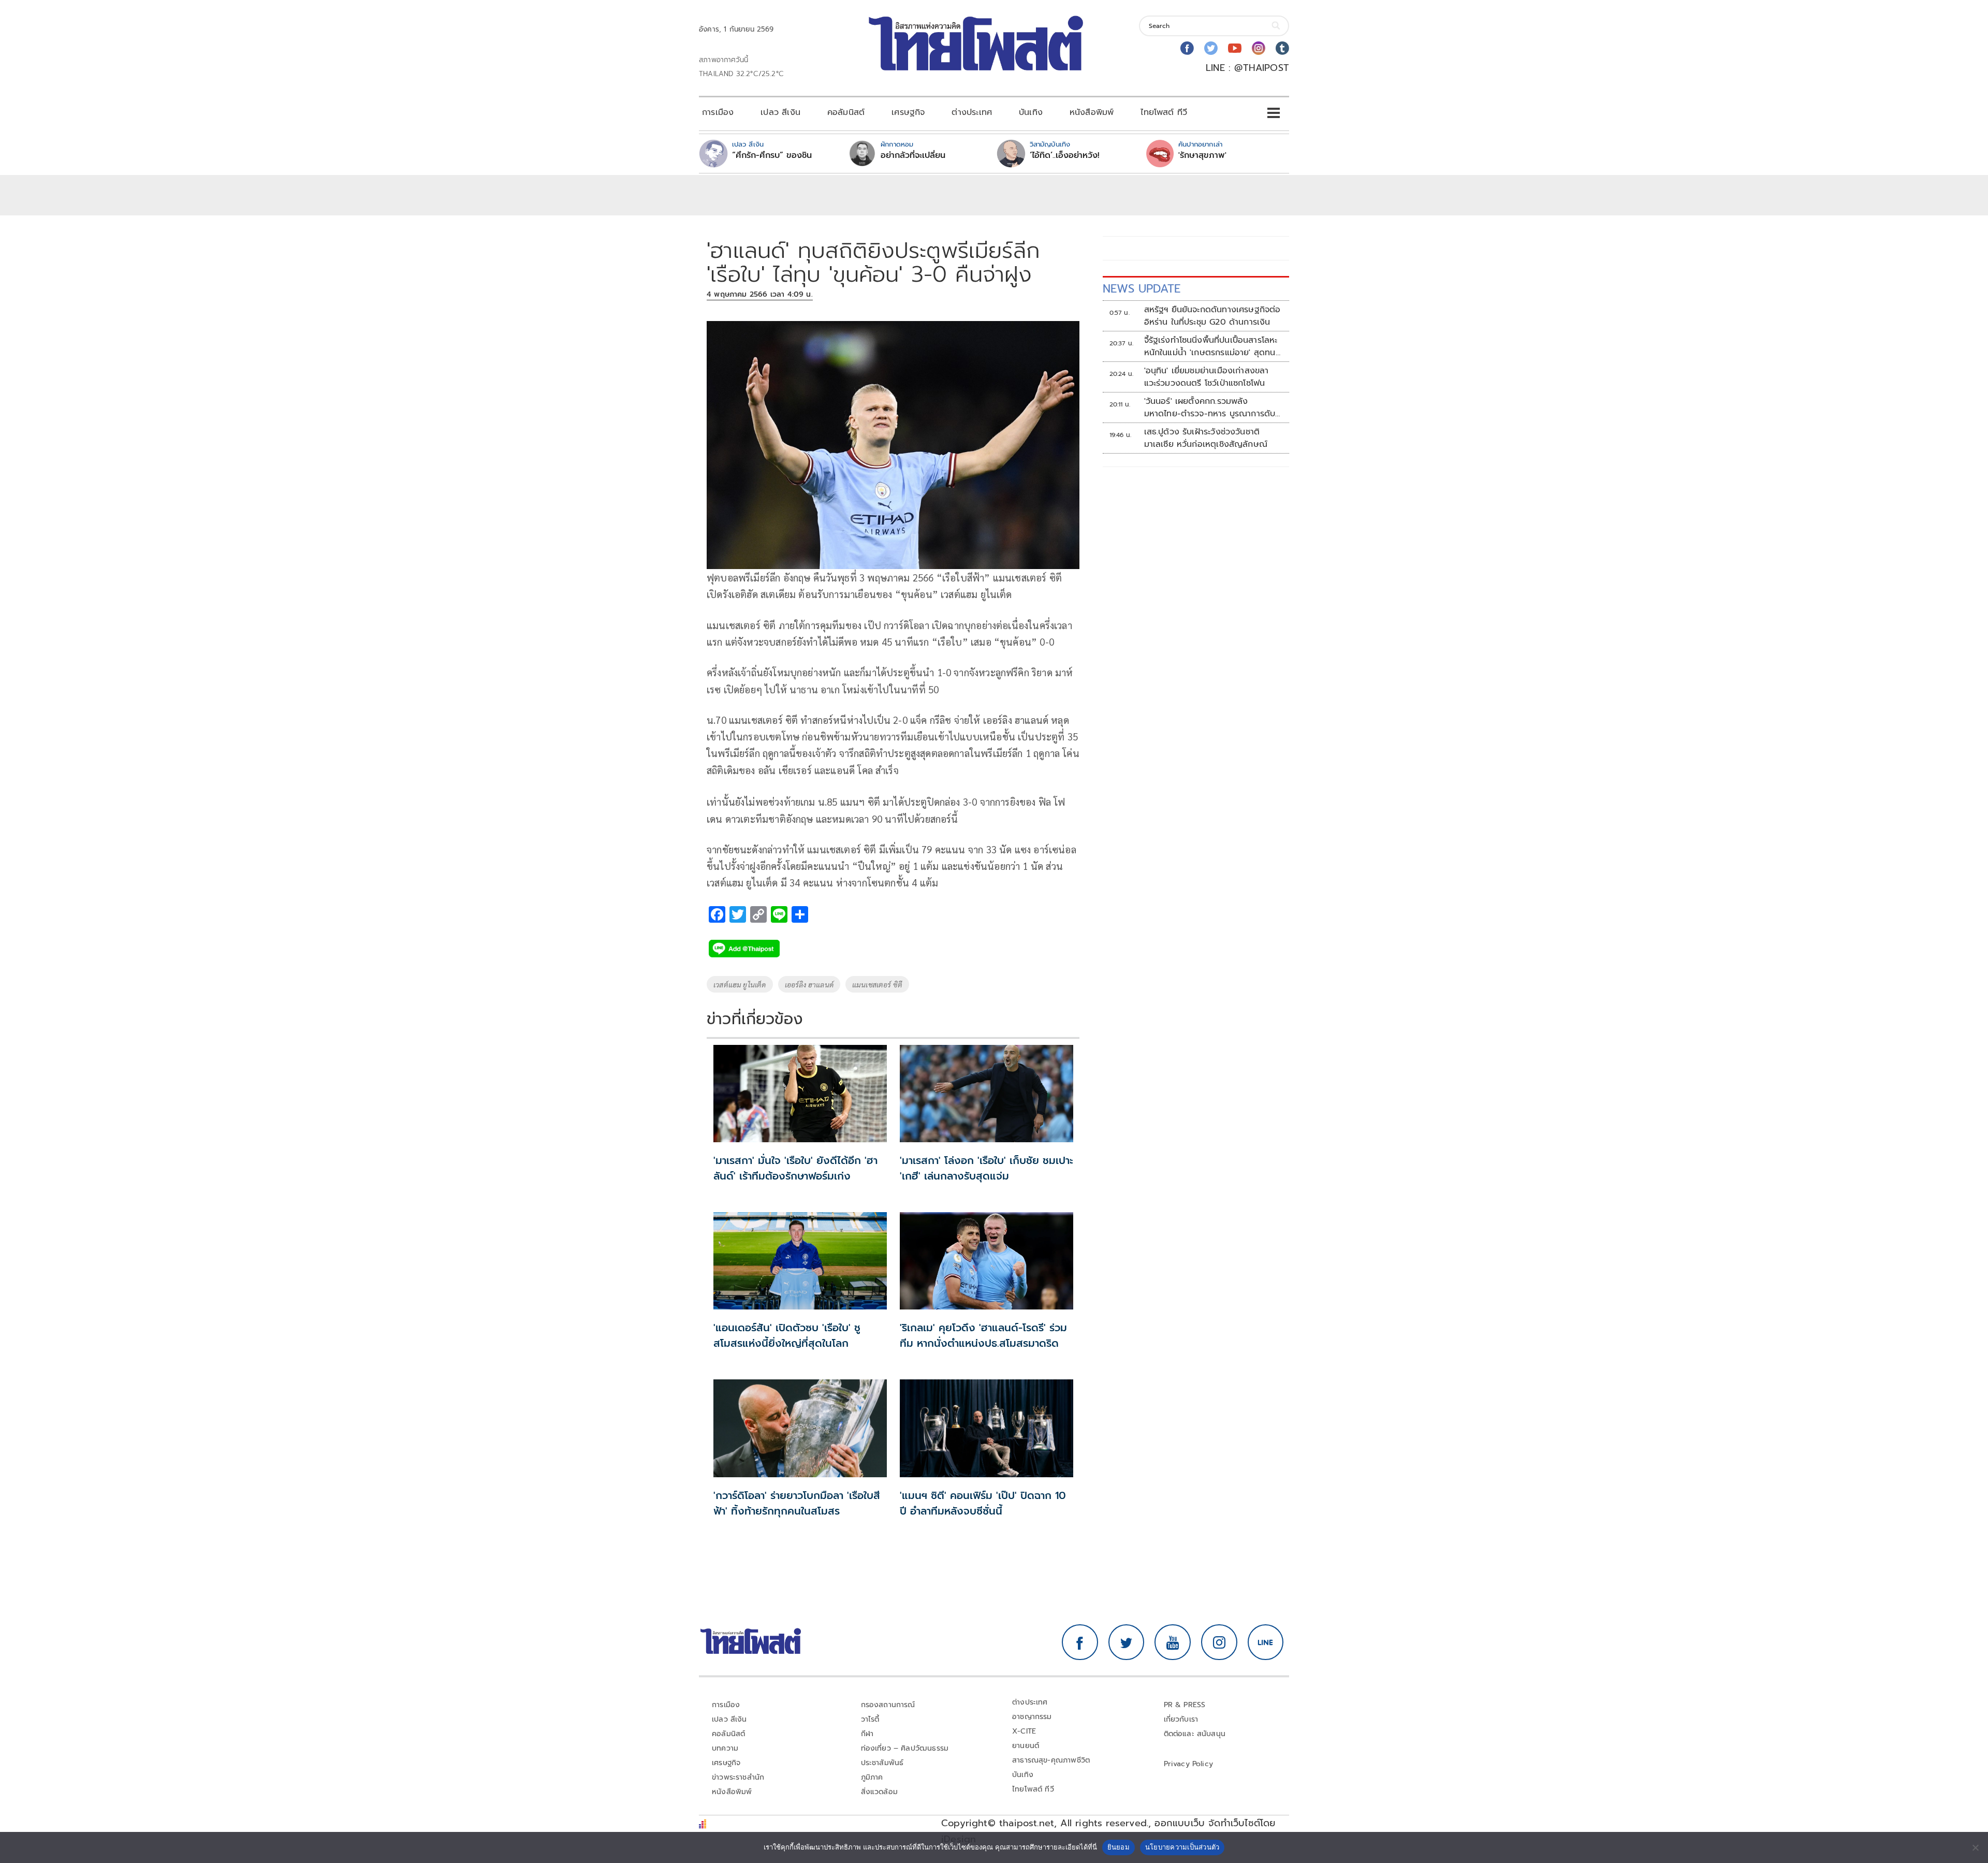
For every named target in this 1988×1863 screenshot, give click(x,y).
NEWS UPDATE (1142, 289)
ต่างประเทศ (972, 112)
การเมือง (718, 112)
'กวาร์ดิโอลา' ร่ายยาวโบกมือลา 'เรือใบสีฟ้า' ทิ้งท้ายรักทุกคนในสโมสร (797, 1503)
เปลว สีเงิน (780, 112)
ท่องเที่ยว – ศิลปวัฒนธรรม (905, 1748)
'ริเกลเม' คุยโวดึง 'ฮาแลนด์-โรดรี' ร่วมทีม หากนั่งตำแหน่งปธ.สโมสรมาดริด (983, 1335)
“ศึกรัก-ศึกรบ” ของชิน (772, 155)
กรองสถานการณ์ (888, 1705)
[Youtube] (1235, 48)
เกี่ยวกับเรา (1181, 1719)
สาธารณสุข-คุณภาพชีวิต (1051, 1760)
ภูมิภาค (872, 1777)
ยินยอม (1119, 1847)
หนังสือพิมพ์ (1092, 112)
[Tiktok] (1282, 48)
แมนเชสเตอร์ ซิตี (877, 984)
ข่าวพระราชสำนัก (738, 1777)
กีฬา (867, 1734)
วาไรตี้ (870, 1719)
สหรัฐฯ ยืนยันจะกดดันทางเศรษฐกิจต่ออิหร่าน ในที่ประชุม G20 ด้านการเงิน (1212, 316)
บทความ (725, 1748)
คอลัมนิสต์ (846, 112)
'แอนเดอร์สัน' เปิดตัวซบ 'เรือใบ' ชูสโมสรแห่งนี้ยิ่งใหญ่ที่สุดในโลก (787, 1335)
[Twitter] (1211, 48)
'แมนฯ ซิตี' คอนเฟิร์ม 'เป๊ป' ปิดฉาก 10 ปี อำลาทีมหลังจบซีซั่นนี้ (983, 1503)
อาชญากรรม (1032, 1717)
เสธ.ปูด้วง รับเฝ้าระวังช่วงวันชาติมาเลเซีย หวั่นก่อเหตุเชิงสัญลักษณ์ (1206, 438)
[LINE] (1266, 1642)
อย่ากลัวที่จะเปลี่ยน (913, 155)
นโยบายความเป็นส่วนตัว (1182, 1847)
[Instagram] (1259, 48)
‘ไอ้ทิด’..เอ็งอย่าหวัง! (1065, 155)
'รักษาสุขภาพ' (1202, 155)
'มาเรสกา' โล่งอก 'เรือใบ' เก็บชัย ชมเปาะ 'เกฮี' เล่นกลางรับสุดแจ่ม (986, 1168)
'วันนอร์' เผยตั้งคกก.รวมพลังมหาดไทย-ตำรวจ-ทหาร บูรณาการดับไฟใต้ (1210, 407)
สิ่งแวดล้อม (879, 1792)
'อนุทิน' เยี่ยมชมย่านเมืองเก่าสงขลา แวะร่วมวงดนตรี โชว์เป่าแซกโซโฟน (1207, 377)
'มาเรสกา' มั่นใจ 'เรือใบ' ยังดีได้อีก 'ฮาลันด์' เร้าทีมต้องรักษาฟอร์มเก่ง (795, 1168)
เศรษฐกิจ (908, 112)
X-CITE (1024, 1731)
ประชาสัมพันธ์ (882, 1763)
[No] (1975, 1847)
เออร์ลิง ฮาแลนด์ (809, 984)
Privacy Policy (1189, 1764)
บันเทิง (1031, 112)
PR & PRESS (1185, 1705)
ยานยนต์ (1026, 1746)
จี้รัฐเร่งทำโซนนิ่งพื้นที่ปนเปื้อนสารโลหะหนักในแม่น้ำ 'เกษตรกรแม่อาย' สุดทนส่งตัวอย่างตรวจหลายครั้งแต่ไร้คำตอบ (1213, 346)
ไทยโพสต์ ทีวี (1164, 112)
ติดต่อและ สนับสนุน (1195, 1734)
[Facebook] (1187, 48)
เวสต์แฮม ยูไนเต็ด (740, 984)
